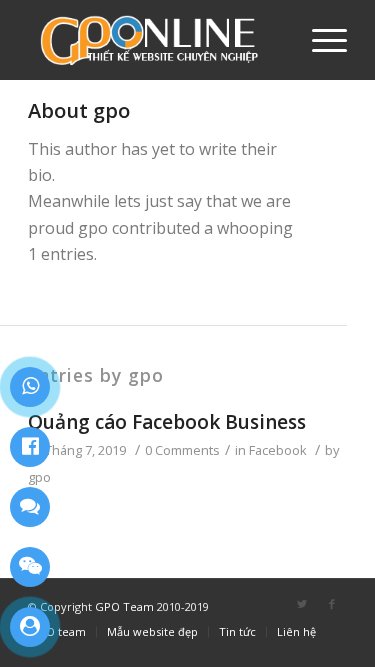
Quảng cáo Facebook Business (167, 422)
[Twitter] (302, 604)
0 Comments (182, 450)
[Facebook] (332, 604)
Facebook (278, 450)
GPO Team (126, 606)
